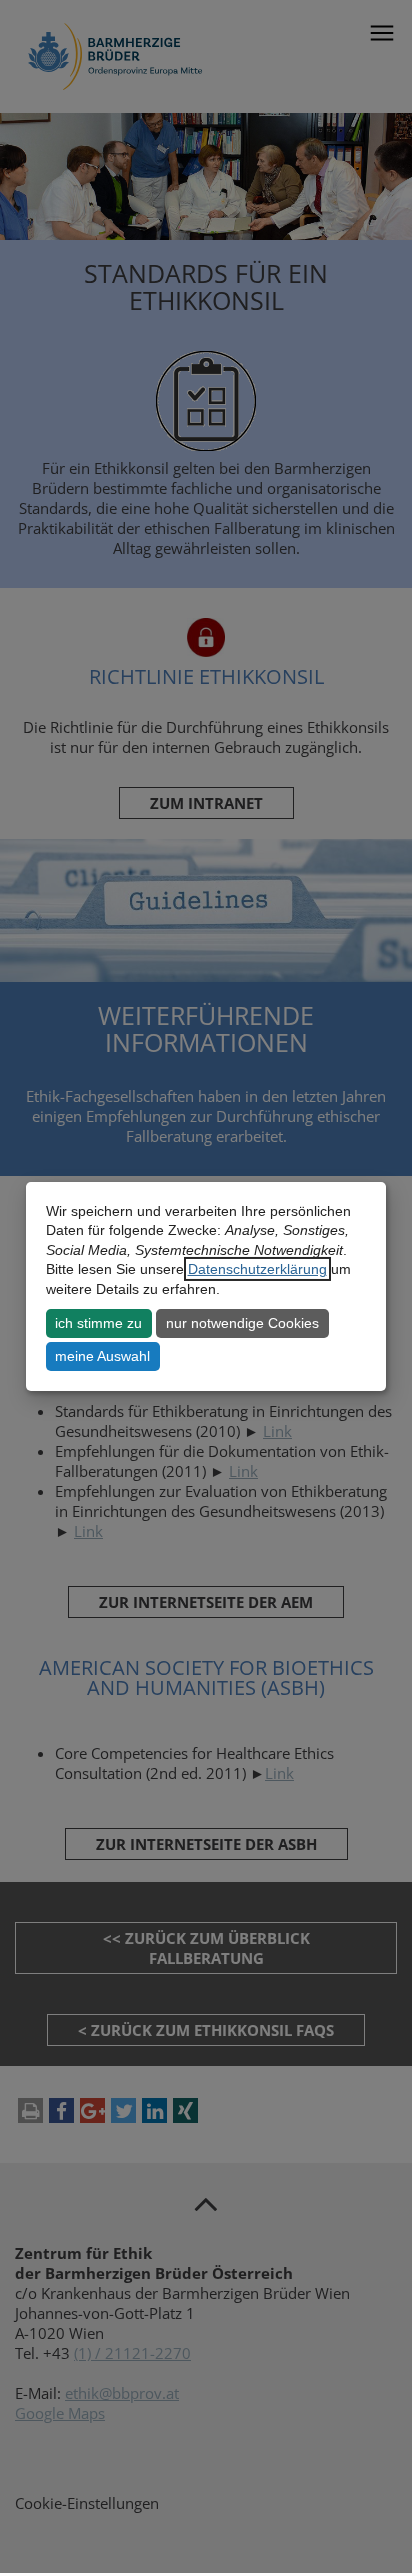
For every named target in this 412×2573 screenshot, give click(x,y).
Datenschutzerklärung (257, 1269)
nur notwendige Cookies (242, 1323)
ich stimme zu (98, 1323)
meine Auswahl (102, 1356)
